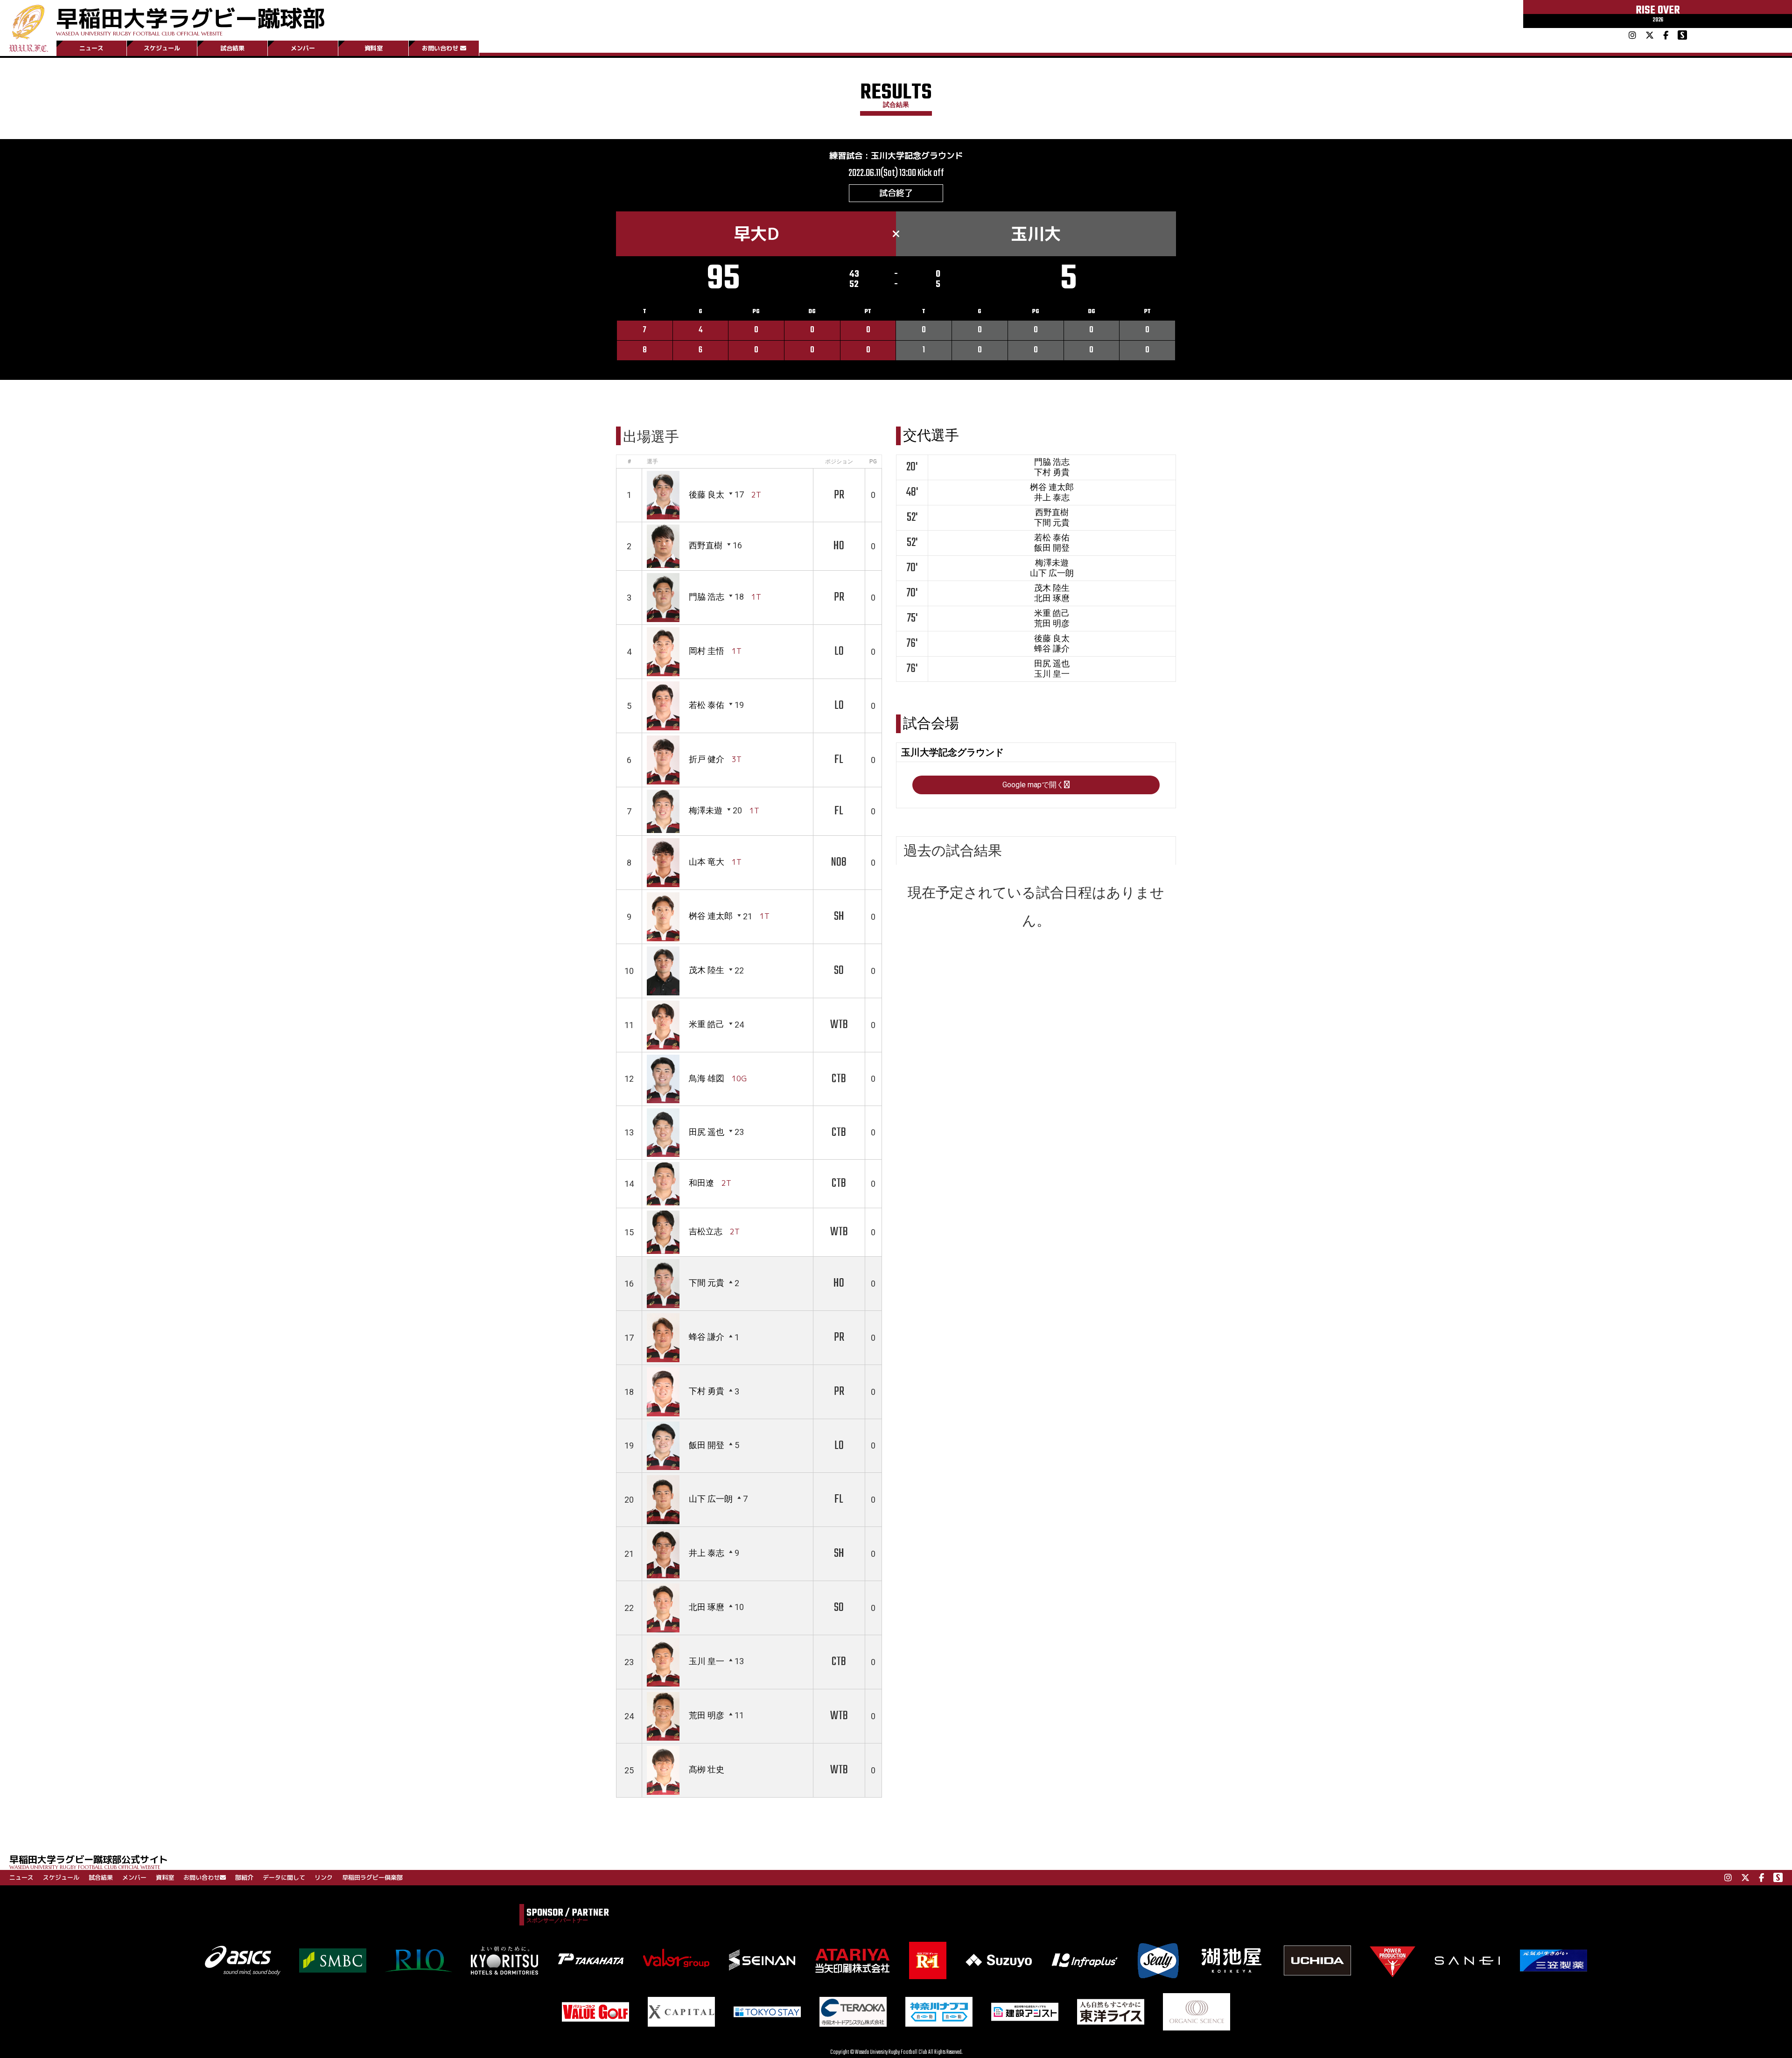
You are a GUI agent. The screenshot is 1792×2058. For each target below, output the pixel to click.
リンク (324, 1877)
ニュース (91, 48)
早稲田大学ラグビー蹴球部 (190, 19)
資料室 (374, 48)
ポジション (839, 462)
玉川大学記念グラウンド (917, 156)
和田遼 (701, 1183)
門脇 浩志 (707, 597)
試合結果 (232, 48)
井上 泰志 (707, 1553)
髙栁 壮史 (707, 1769)
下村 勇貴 (707, 1391)
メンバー (303, 48)
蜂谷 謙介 (707, 1337)
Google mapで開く (1033, 785)
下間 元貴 (707, 1283)
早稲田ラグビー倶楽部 (372, 1877)
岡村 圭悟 (707, 651)
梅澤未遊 (706, 810)
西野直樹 (706, 545)
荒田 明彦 (707, 1715)
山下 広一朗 (711, 1499)
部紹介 (244, 1877)
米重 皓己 (707, 1025)
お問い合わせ (440, 48)
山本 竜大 (707, 862)
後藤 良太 (707, 494)
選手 (652, 462)
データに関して (284, 1877)
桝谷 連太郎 (711, 916)
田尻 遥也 (707, 1132)
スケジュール (162, 48)
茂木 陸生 (707, 970)
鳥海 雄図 (707, 1078)
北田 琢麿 (707, 1607)
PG (873, 462)
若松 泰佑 (707, 705)
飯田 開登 (707, 1445)
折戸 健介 (707, 759)
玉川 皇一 (707, 1661)
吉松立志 (706, 1231)
